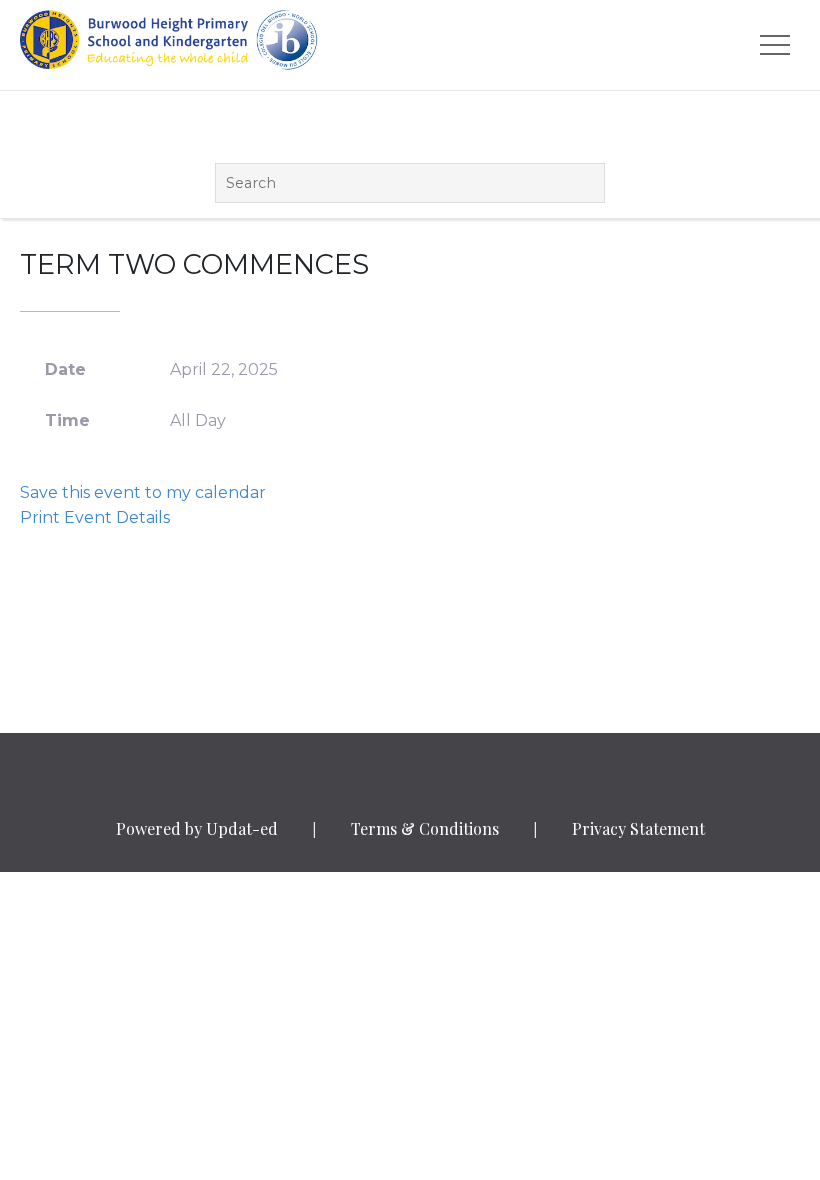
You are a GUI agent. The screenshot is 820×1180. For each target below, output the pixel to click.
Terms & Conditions (425, 828)
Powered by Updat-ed (197, 828)
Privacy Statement (638, 828)
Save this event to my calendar (143, 492)
